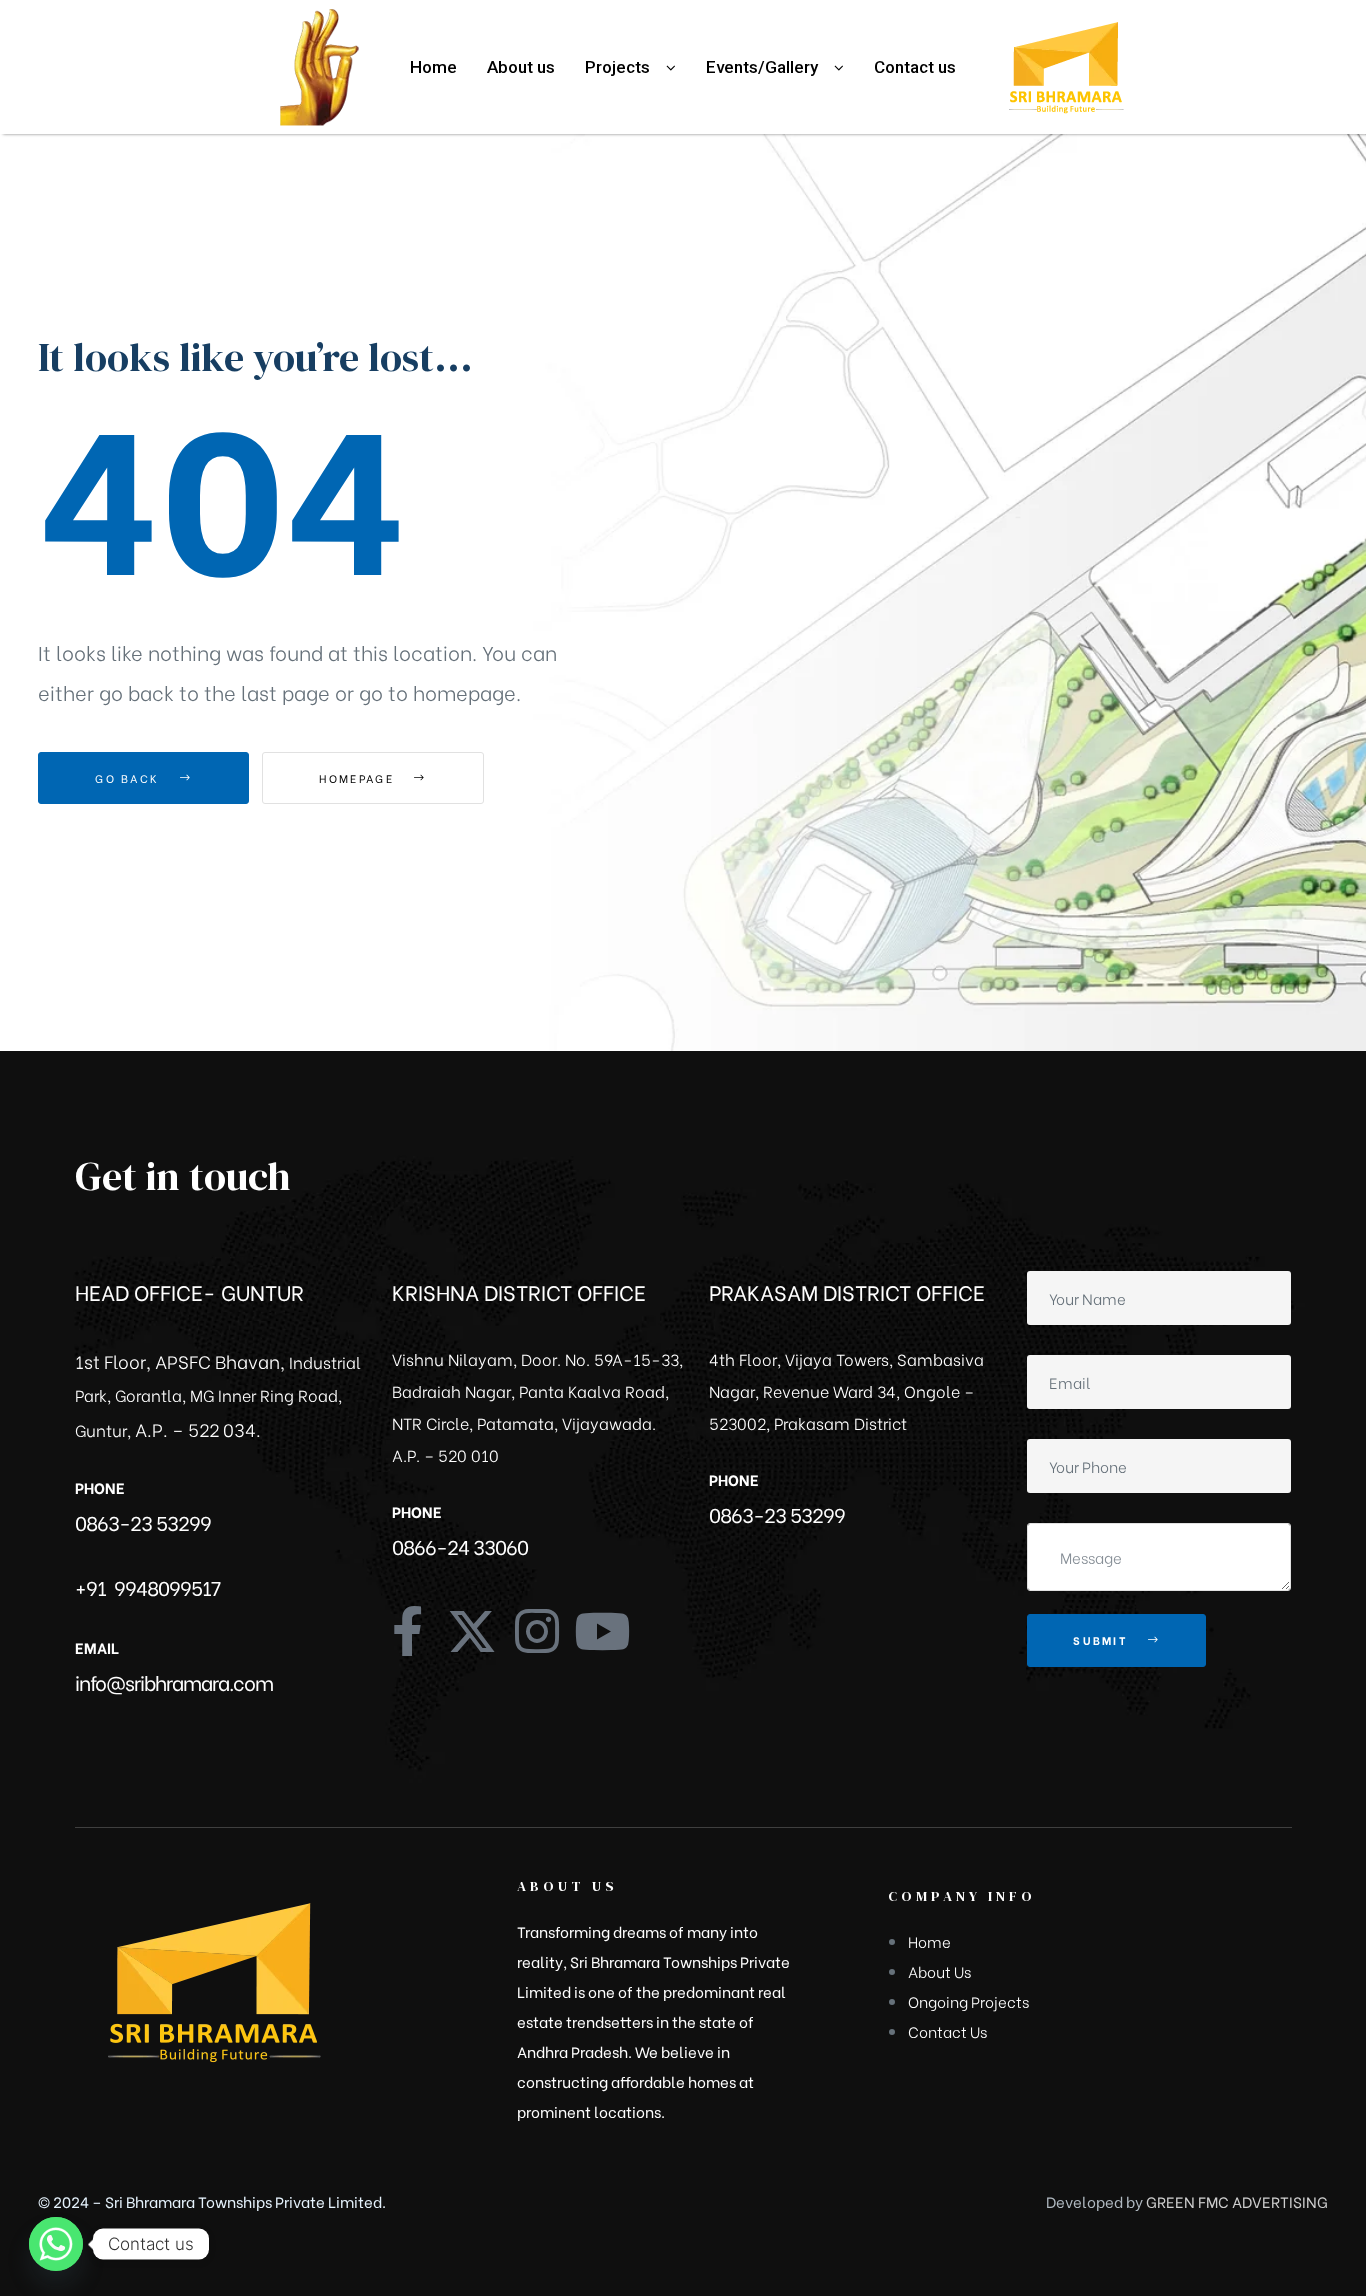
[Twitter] (472, 1631)
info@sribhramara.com (174, 1681)
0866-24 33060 (460, 1545)
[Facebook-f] (407, 1631)
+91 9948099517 (147, 1586)
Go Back (129, 778)
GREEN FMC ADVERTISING (1237, 2201)
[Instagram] (537, 1631)
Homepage (359, 778)
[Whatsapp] (56, 2244)
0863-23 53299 (143, 1521)
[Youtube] (602, 1631)
